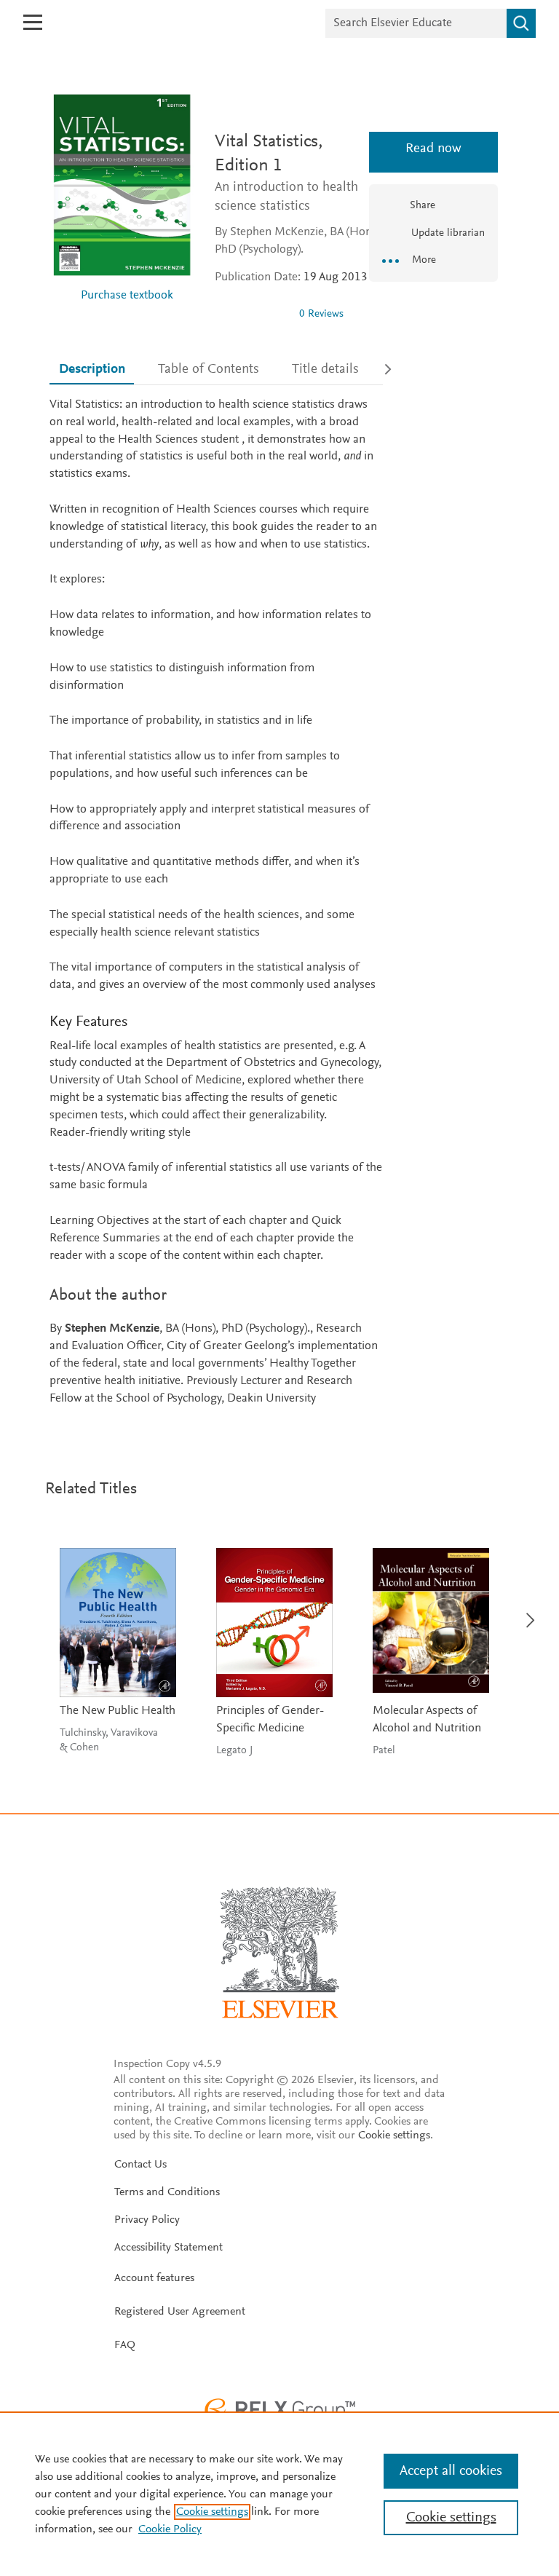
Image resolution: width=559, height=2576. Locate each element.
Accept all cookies (451, 2471)
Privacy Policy (147, 2220)
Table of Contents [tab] (209, 370)
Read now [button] (433, 149)
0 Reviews (321, 314)
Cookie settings (394, 2136)
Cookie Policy (170, 2529)
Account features (154, 2278)
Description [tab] (92, 370)
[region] (279, 2494)
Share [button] (423, 206)
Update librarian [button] (447, 233)
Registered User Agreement (180, 2312)
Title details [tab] (325, 370)
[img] (251, 314)
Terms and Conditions (167, 2192)
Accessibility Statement (169, 2248)
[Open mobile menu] (33, 22)
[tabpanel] (216, 902)
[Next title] (526, 1612)
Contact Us (140, 2165)
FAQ (125, 2345)
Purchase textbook (127, 296)
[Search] (521, 23)
